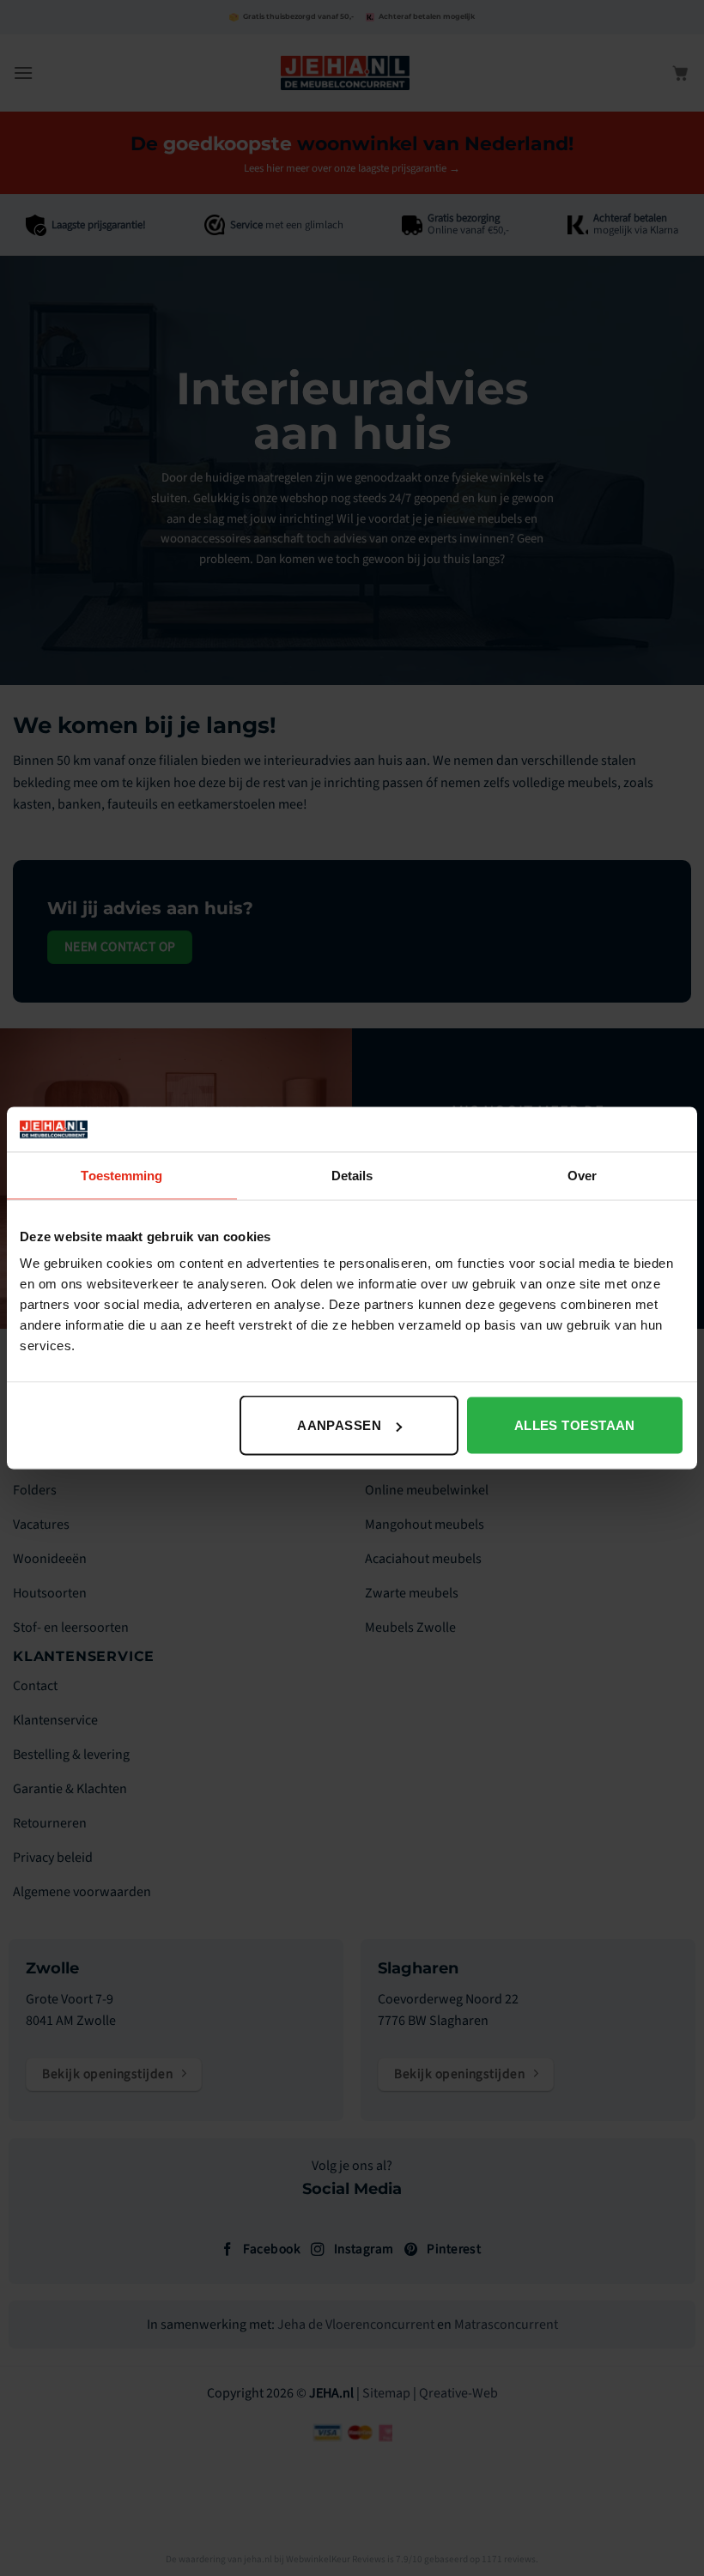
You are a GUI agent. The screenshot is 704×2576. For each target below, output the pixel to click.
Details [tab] (352, 1175)
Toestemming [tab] (121, 1175)
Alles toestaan (575, 1425)
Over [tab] (582, 1175)
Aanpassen (339, 1425)
